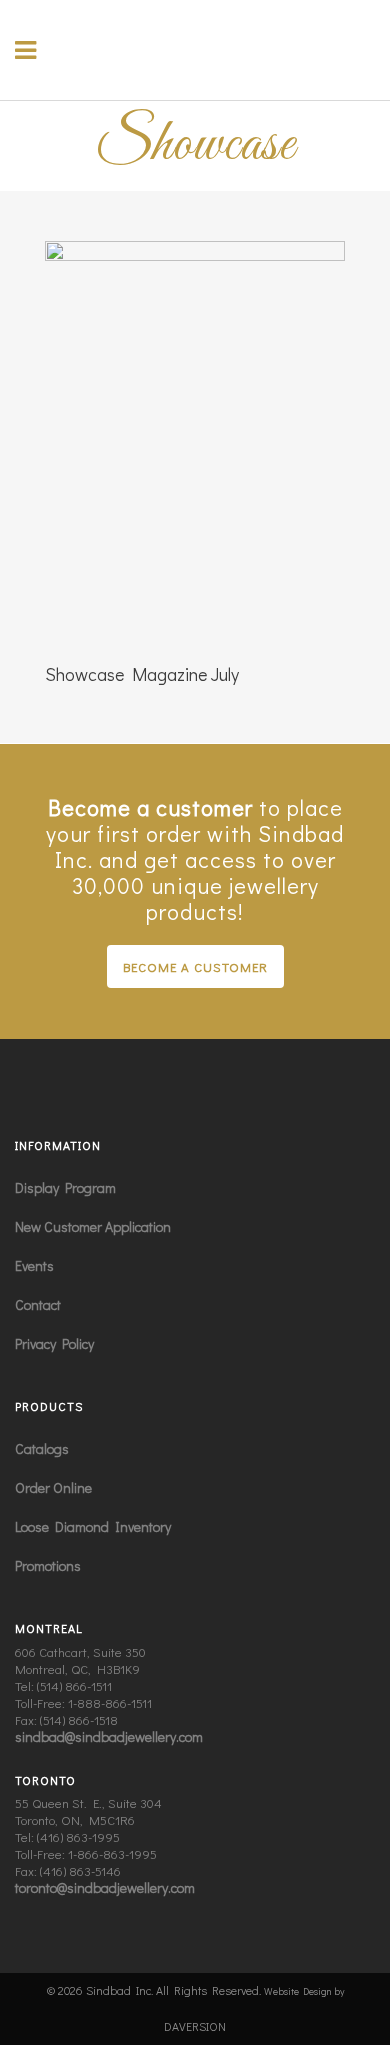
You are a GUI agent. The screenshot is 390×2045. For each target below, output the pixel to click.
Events (34, 1265)
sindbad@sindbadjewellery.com (109, 1736)
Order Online (53, 1487)
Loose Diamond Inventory (93, 1526)
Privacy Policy (54, 1343)
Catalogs (42, 1448)
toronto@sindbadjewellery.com (105, 1887)
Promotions (48, 1565)
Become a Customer (195, 966)
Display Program (65, 1187)
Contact (38, 1304)
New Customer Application (93, 1226)
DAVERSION (195, 2026)
